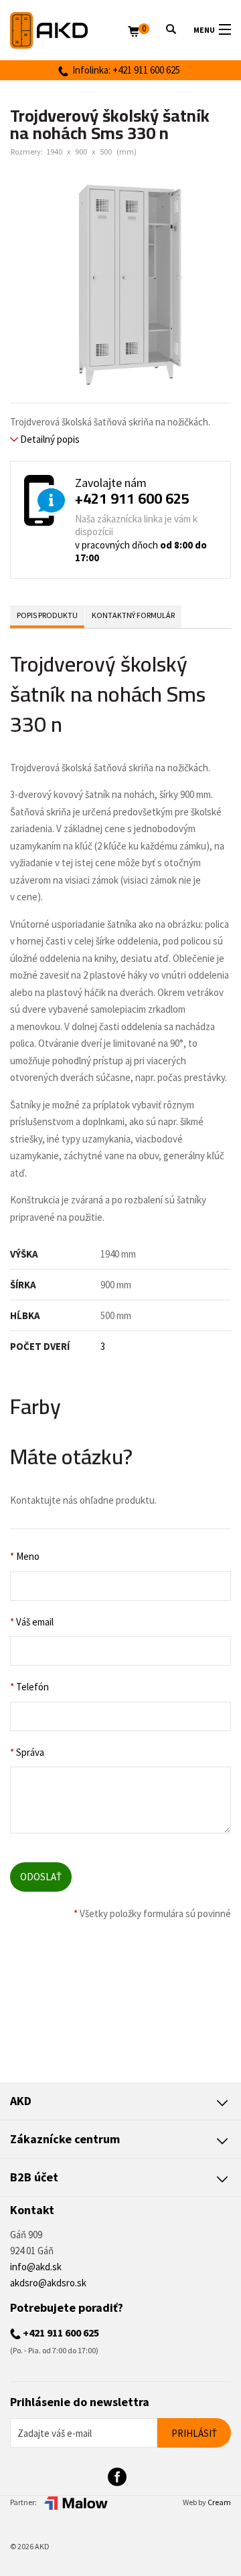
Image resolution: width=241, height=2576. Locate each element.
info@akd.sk (36, 2267)
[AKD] (69, 30)
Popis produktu (47, 615)
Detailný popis (49, 439)
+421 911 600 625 (132, 498)
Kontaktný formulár (133, 615)
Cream (219, 2502)
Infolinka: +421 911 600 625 (124, 70)
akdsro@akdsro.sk (48, 2283)
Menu (204, 30)
